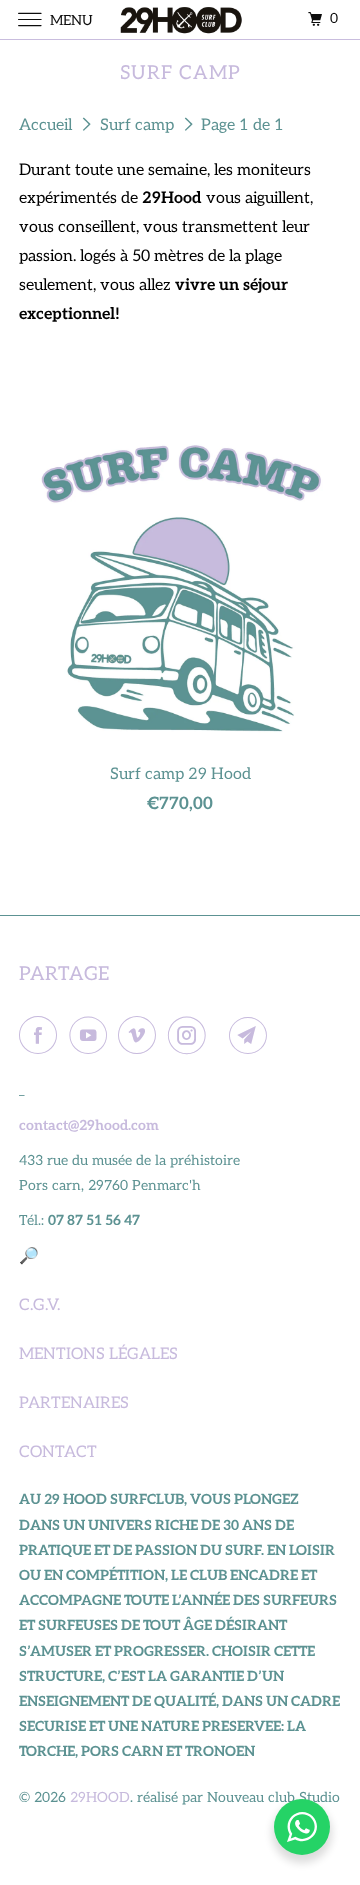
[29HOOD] (180, 19)
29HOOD (100, 1797)
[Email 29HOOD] (252, 1036)
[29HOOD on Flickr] (221, 1036)
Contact (58, 1452)
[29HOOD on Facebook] (42, 1036)
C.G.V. (39, 1305)
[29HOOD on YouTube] (92, 1036)
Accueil (47, 125)
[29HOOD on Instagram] (191, 1036)
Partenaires (74, 1403)
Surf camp (139, 125)
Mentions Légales (98, 1354)
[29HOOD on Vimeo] (141, 1036)
